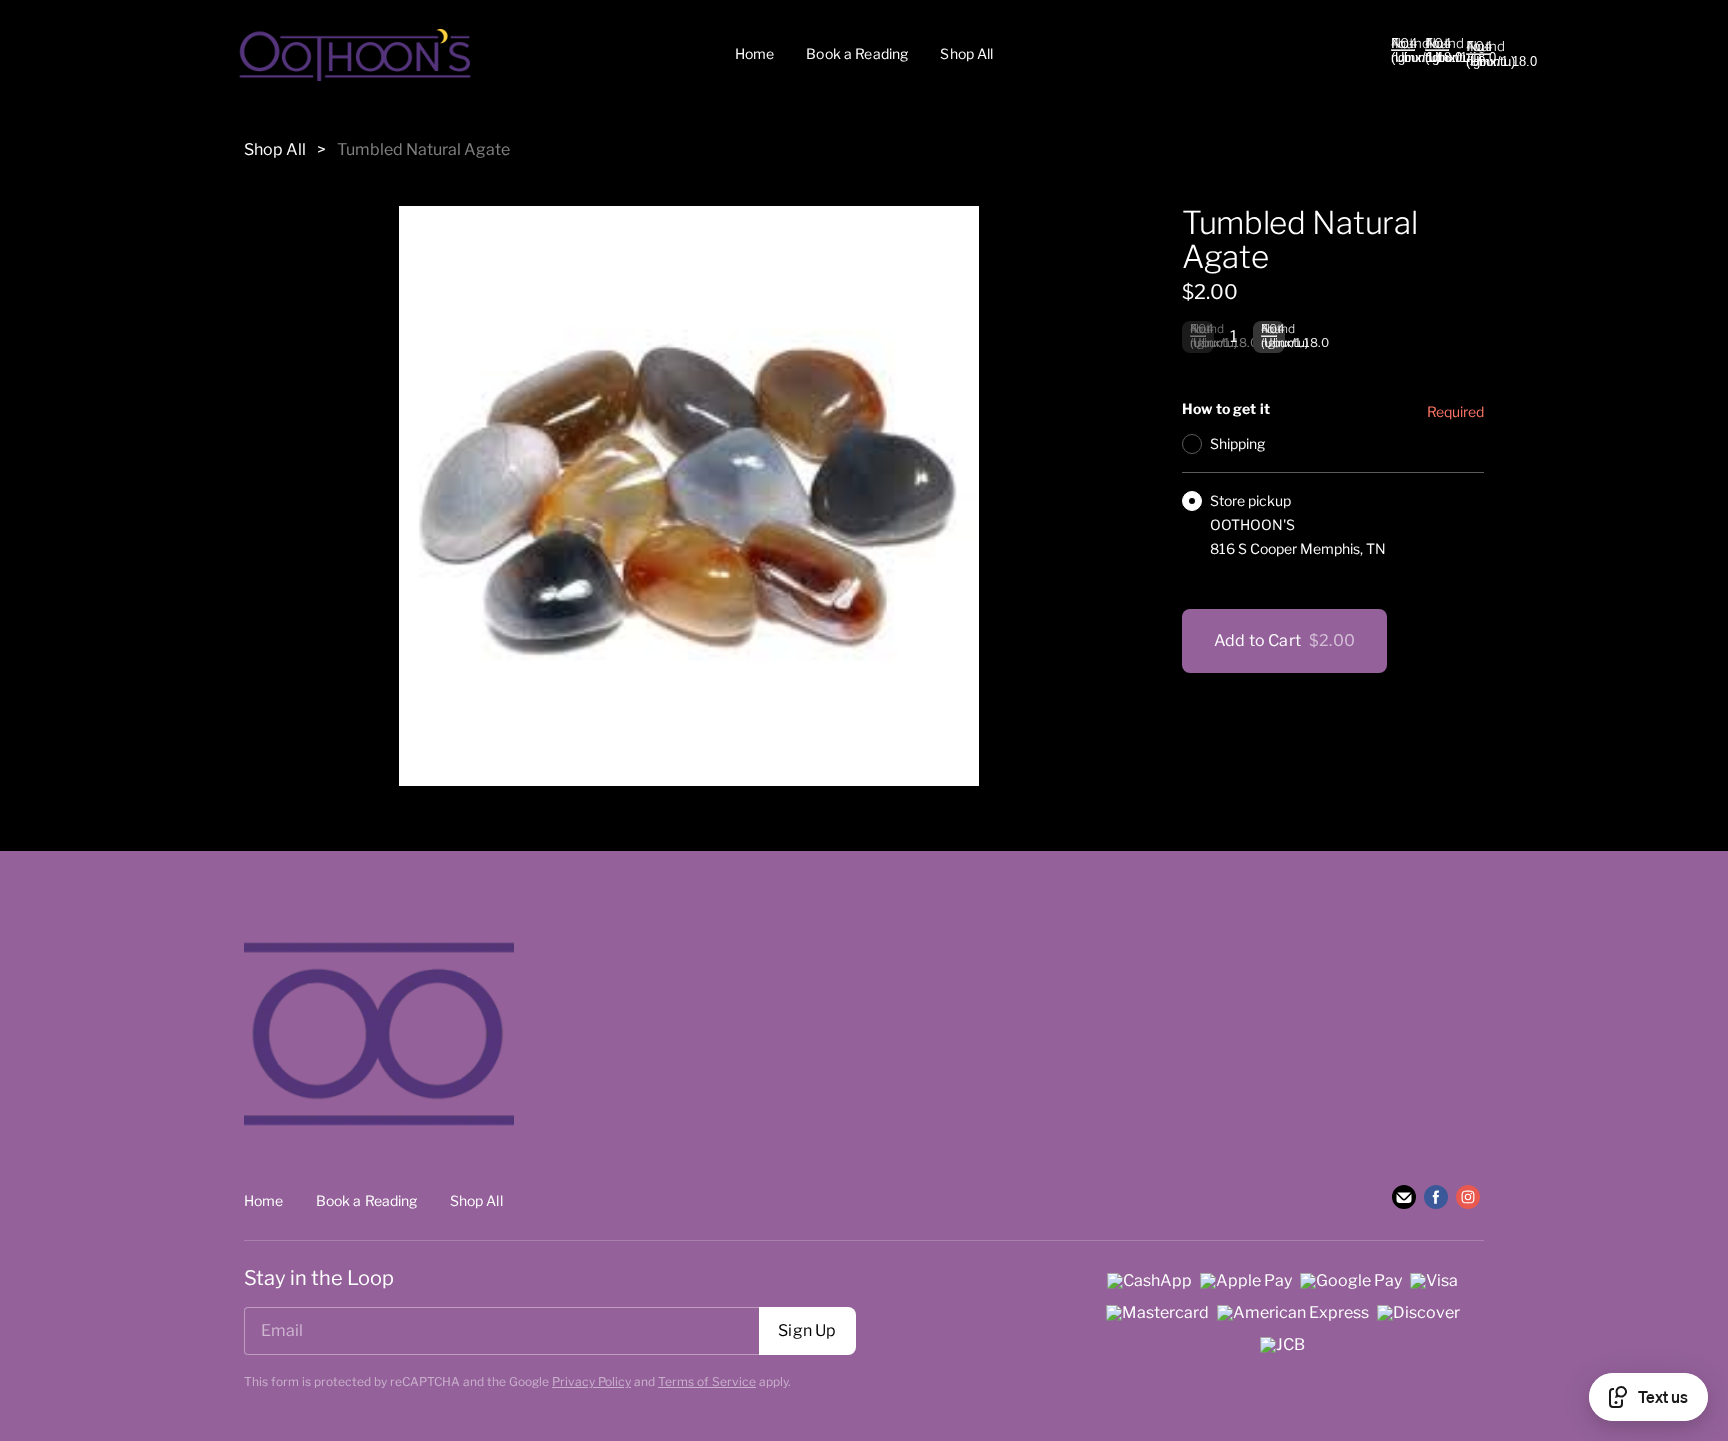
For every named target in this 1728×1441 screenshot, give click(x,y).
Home (755, 53)
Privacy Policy (591, 1381)
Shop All (966, 53)
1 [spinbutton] (1233, 336)
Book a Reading (857, 53)
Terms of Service (707, 1381)
